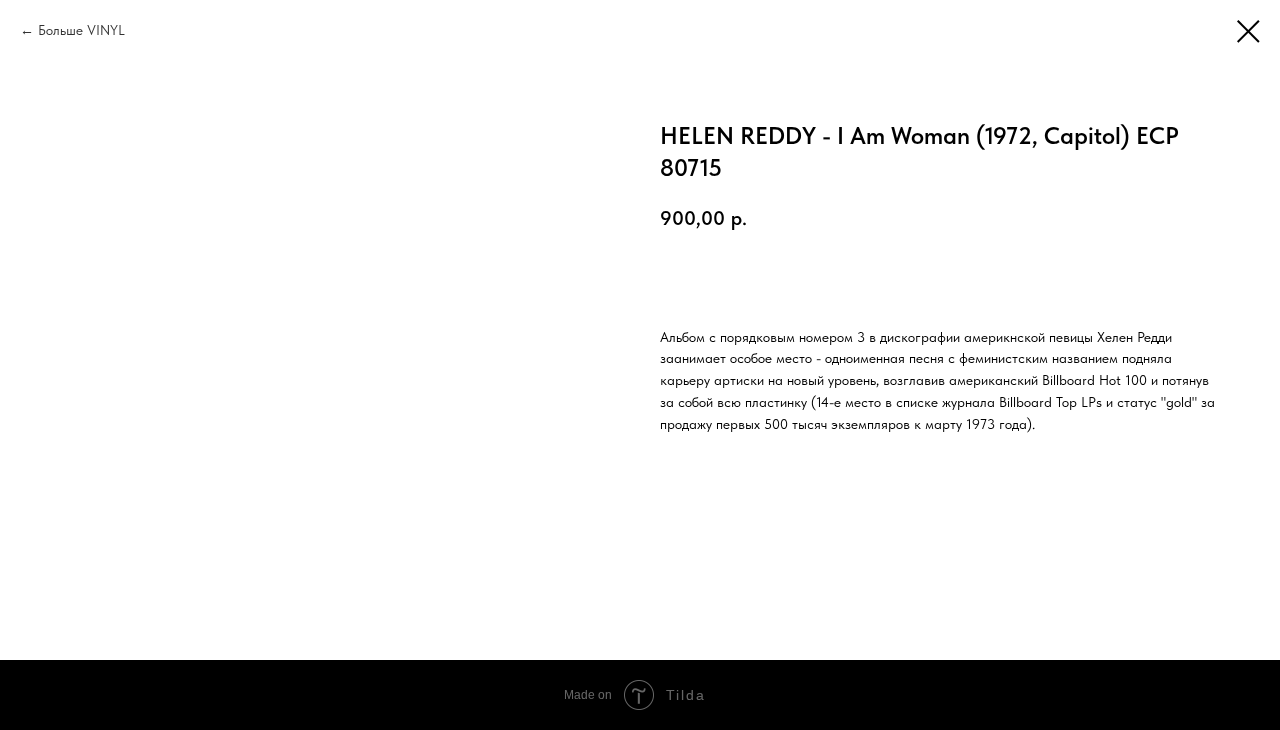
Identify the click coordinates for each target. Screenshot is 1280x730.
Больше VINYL (81, 30)
